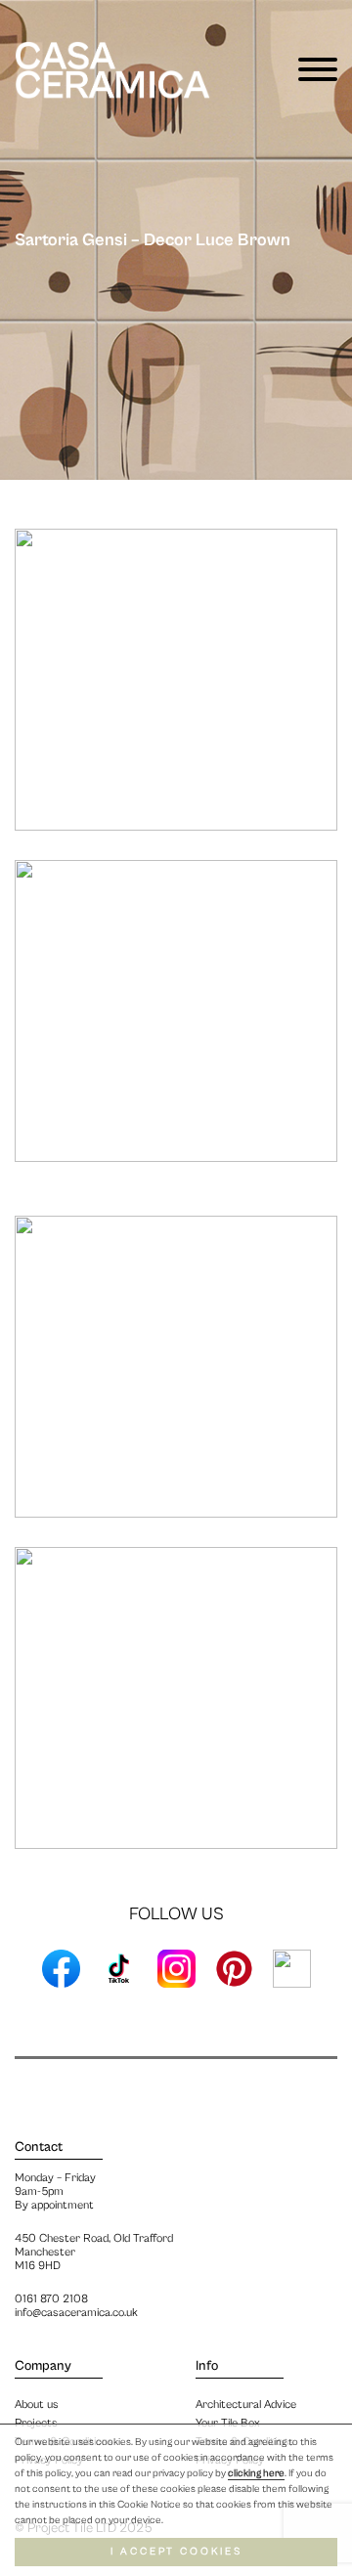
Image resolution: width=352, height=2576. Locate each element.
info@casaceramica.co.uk (76, 2313)
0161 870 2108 (51, 2299)
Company (43, 2366)
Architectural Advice (246, 2404)
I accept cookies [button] (176, 2552)
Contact (39, 2147)
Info (207, 2366)
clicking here (256, 2473)
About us (37, 2404)
